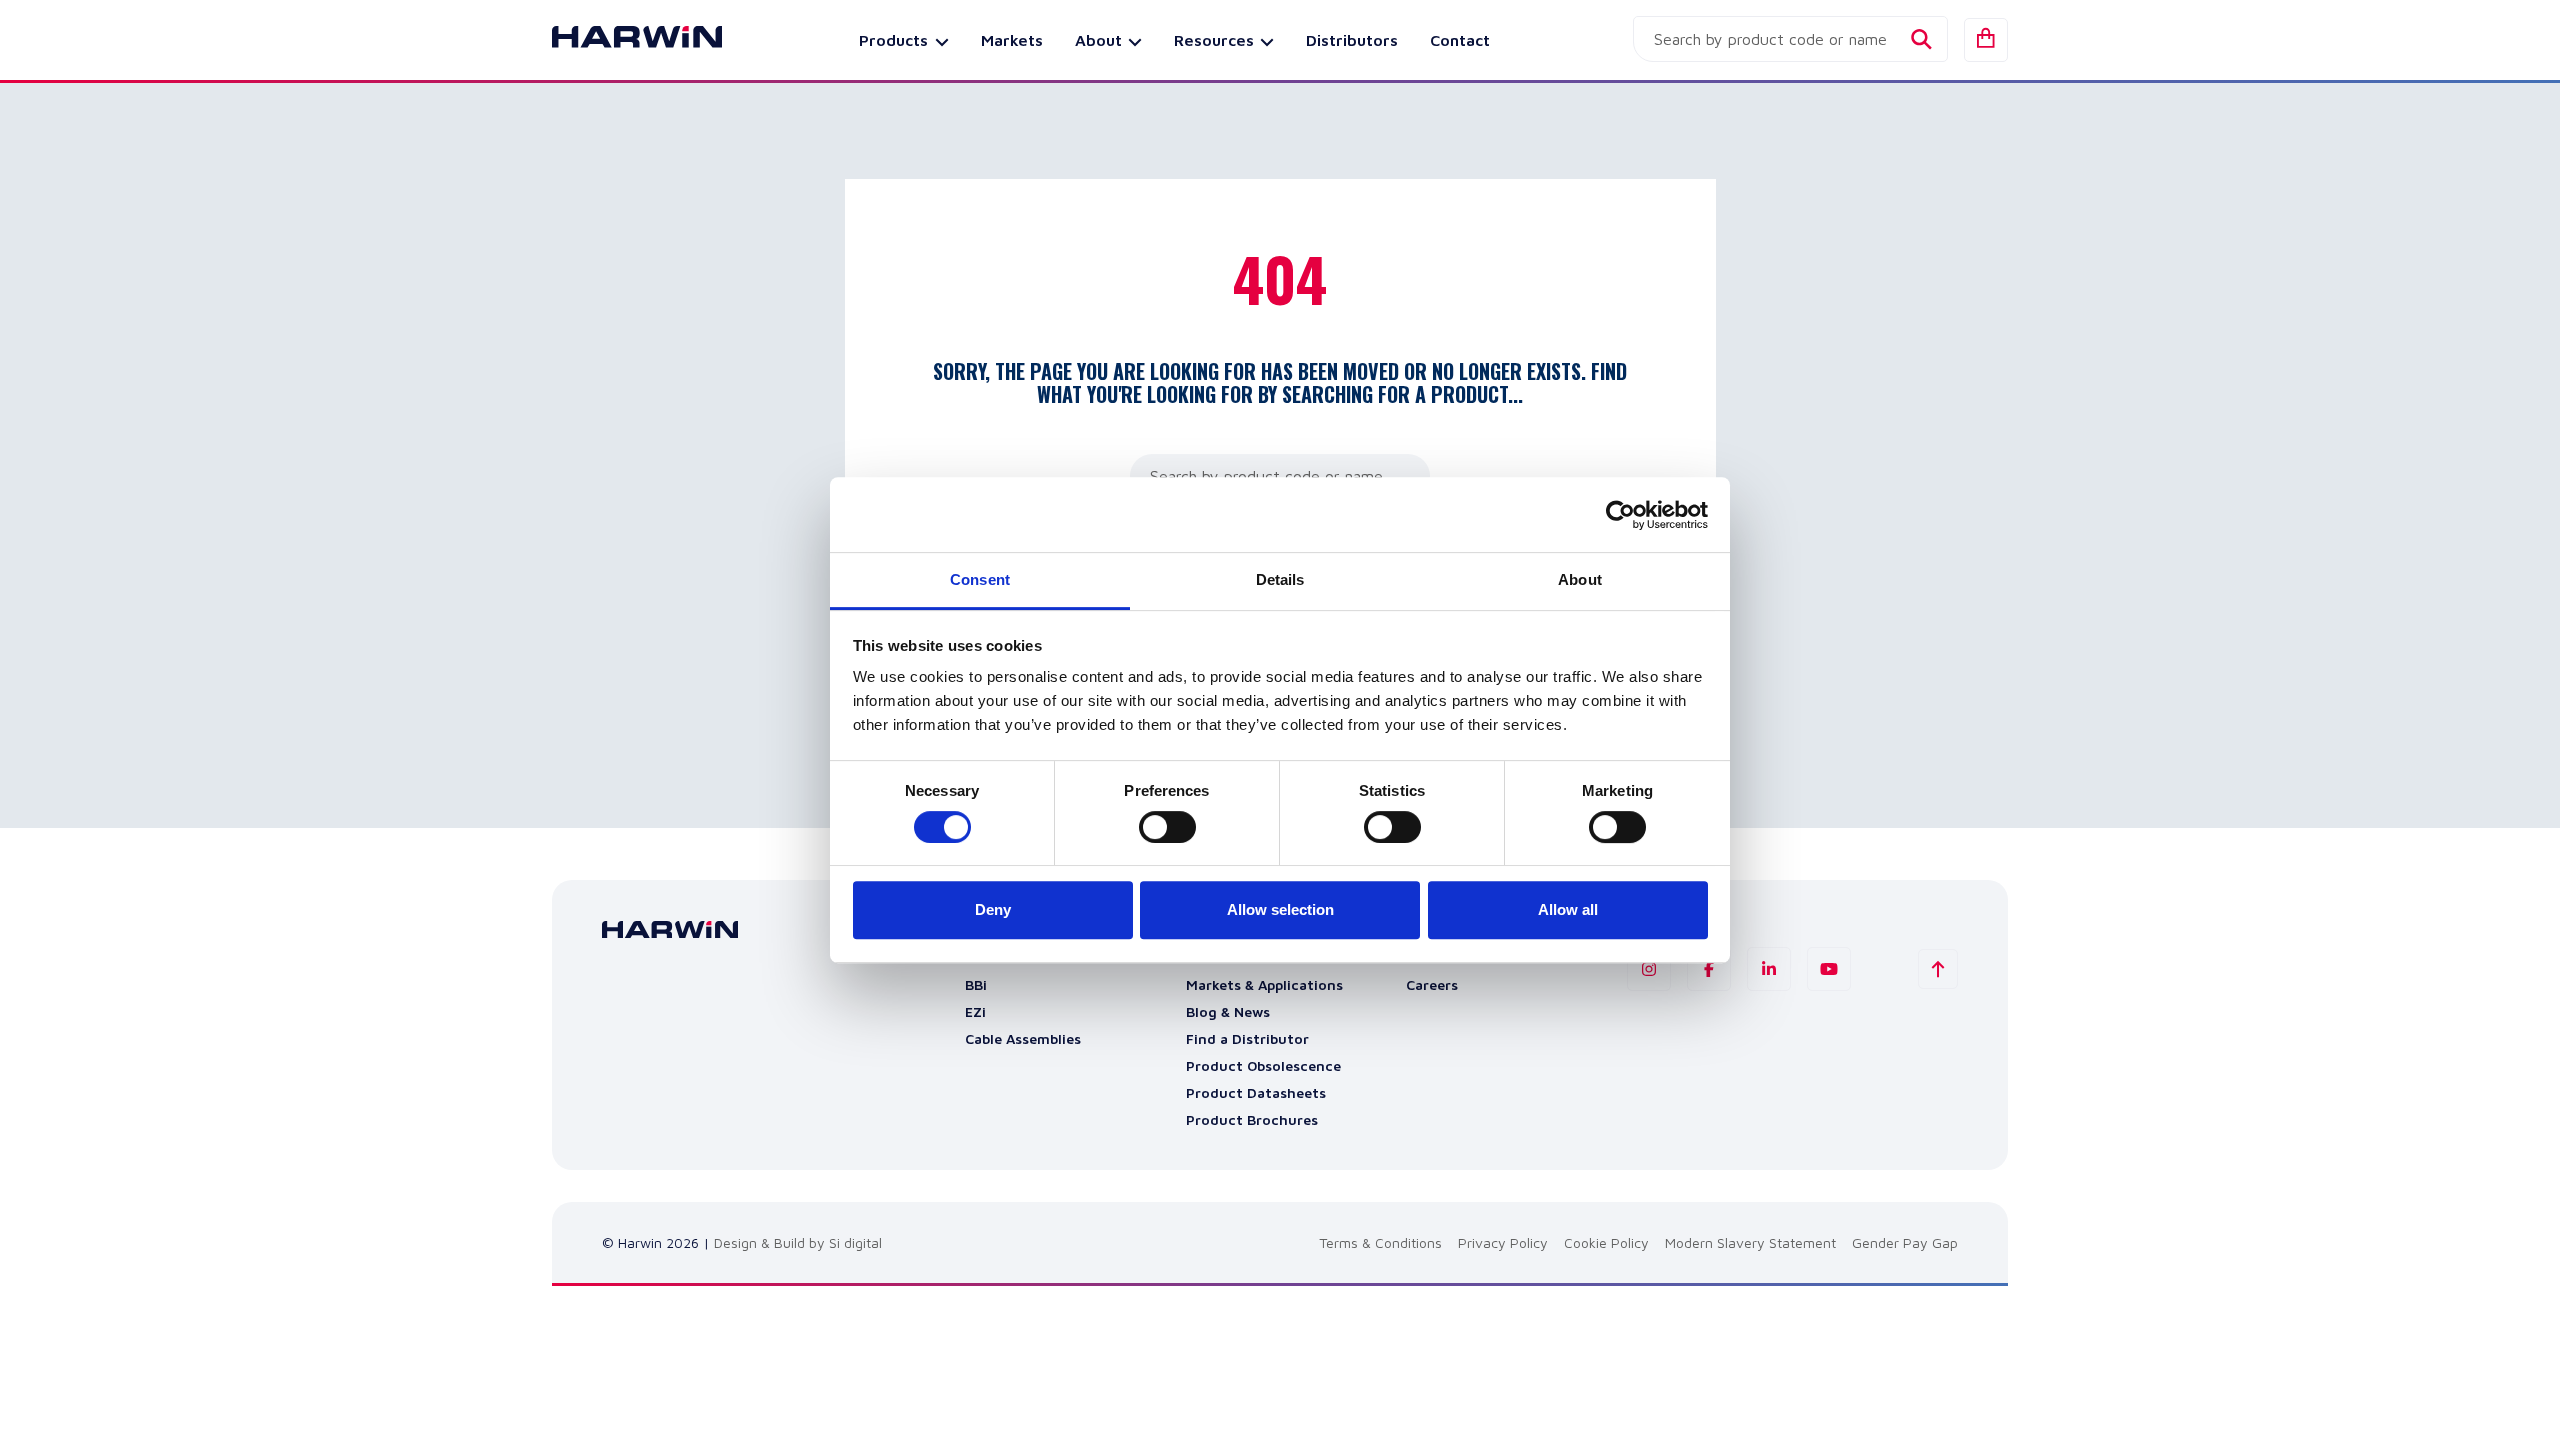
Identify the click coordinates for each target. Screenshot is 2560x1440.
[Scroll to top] (1938, 969)
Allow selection (1280, 909)
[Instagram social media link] (1649, 969)
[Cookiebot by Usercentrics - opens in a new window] (1620, 515)
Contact (1460, 40)
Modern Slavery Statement (1750, 1242)
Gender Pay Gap (1905, 1242)
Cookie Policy (1606, 1242)
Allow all (1568, 909)
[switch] (1167, 827)
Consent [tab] (980, 579)
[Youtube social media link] (1829, 969)
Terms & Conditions (1380, 1242)
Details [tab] (1280, 579)
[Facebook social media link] (1709, 969)
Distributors (1352, 40)
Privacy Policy (1503, 1242)
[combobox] (1790, 39)
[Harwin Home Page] (622, 40)
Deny (993, 909)
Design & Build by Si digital (798, 1242)
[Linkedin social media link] (1769, 969)
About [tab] (1580, 579)
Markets (1012, 40)
